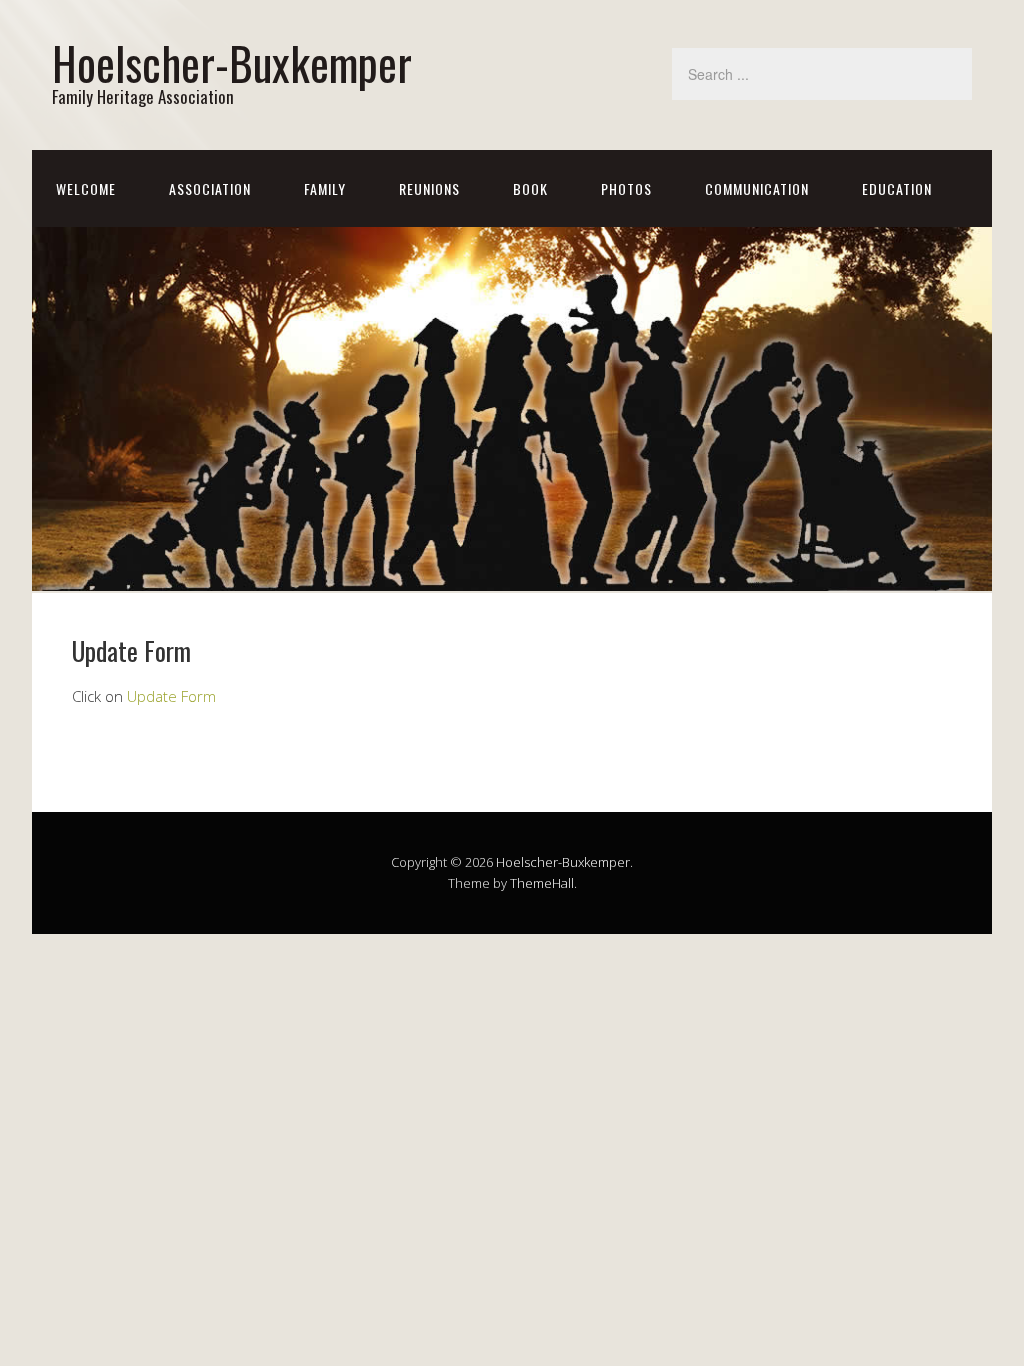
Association (210, 188)
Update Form (171, 696)
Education (897, 188)
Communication (757, 188)
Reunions (429, 188)
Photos (626, 188)
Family (325, 188)
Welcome (86, 188)
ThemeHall (542, 883)
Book (530, 188)
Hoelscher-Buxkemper (232, 62)
